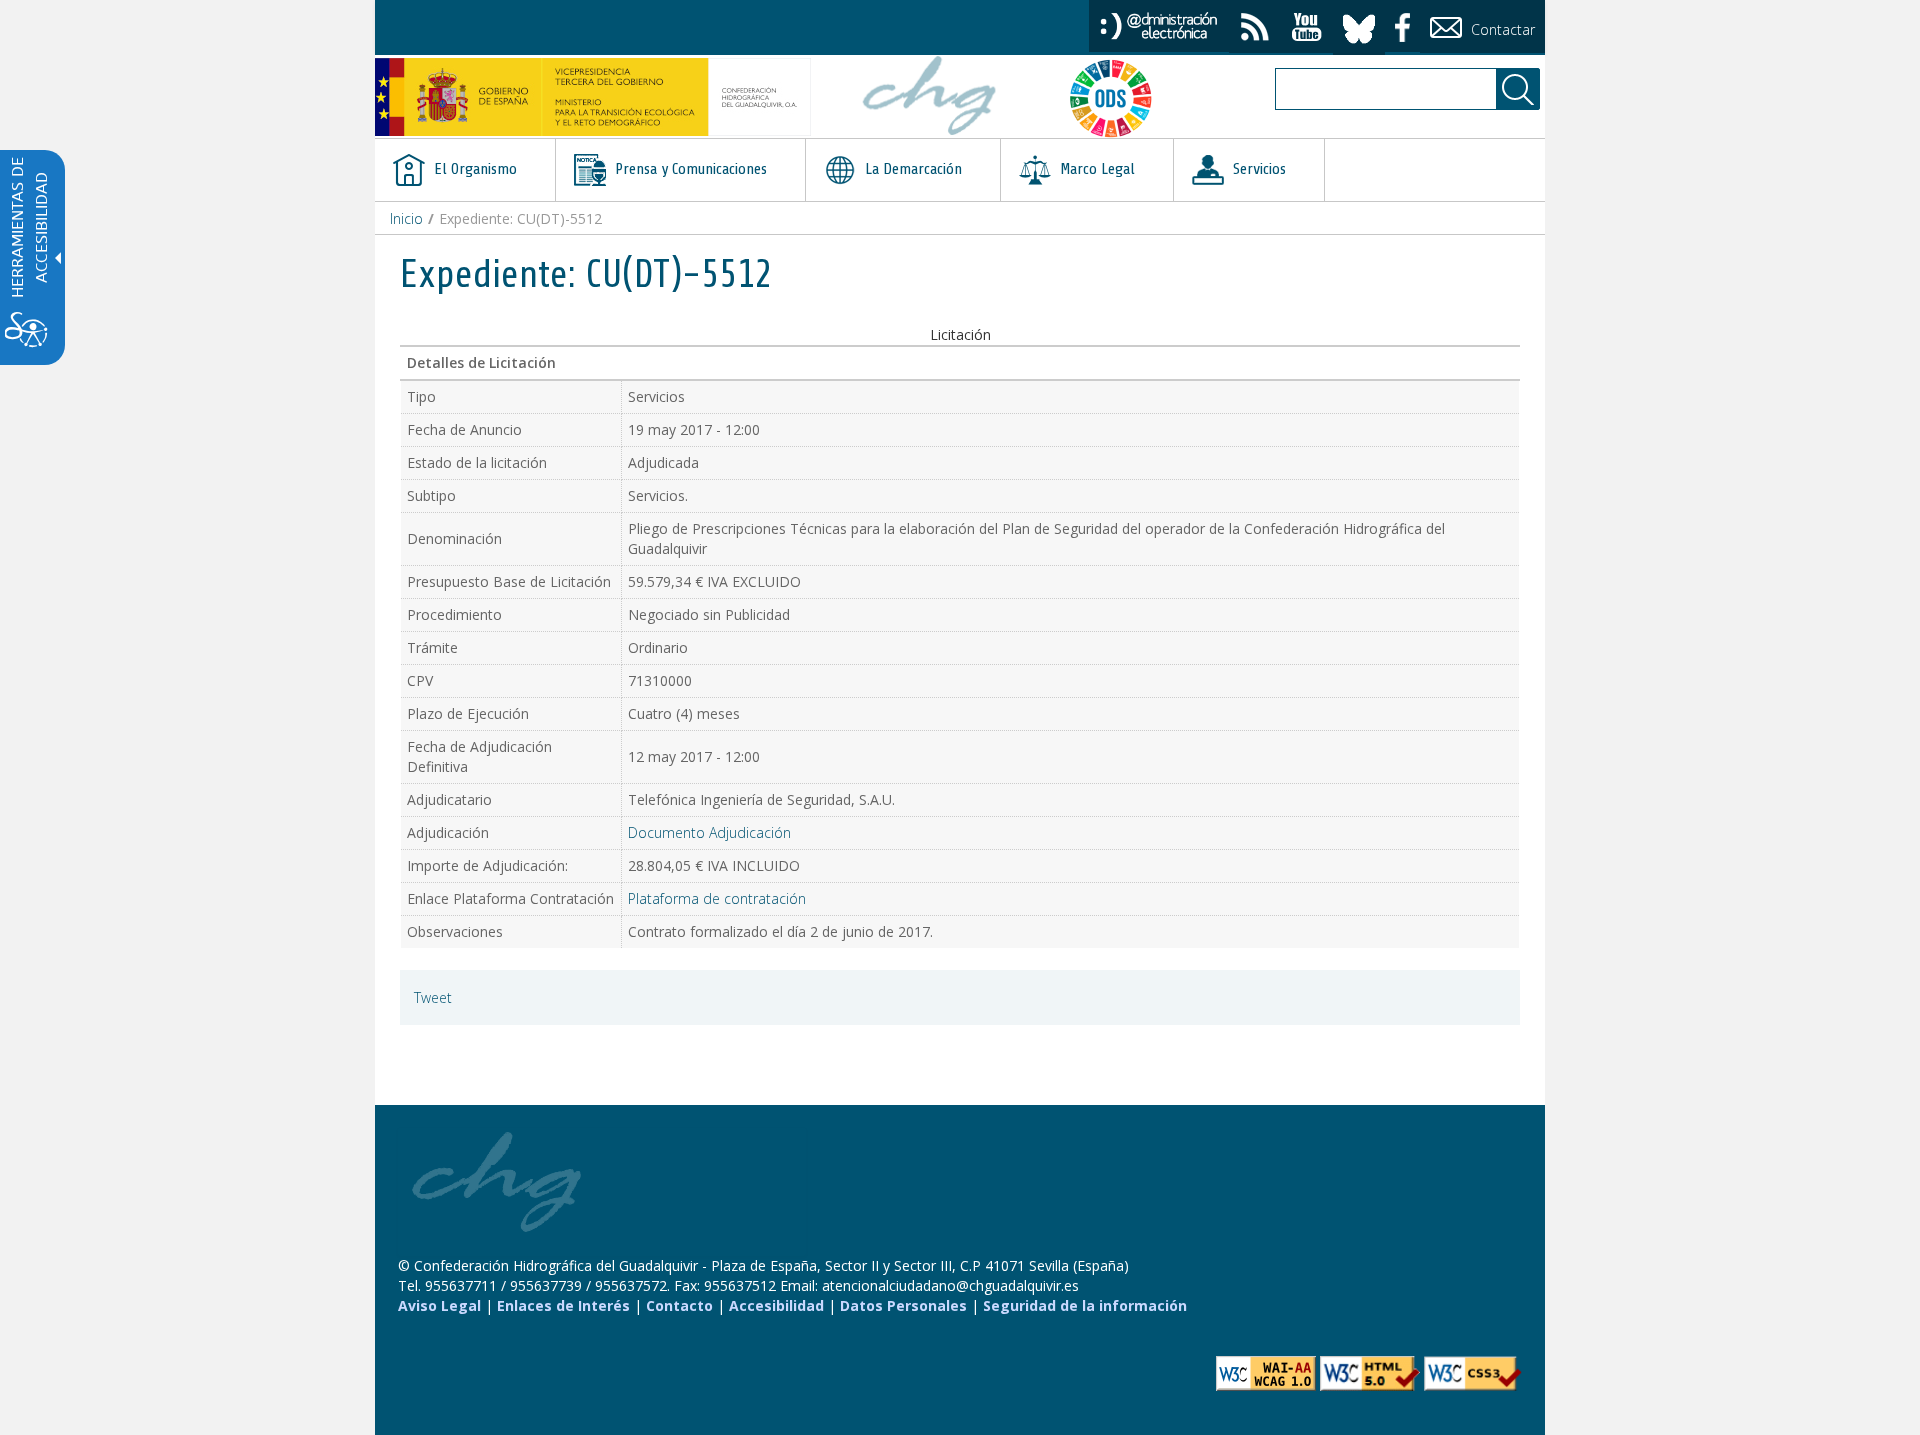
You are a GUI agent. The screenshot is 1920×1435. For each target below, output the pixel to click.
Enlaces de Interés (563, 1305)
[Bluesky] (1359, 25)
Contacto (679, 1305)
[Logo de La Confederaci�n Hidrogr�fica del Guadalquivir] (930, 98)
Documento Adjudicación (709, 832)
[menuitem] (465, 170)
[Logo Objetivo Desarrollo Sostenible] (1119, 98)
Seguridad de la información (1085, 1305)
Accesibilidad (776, 1305)
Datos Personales (903, 1305)
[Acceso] (1159, 24)
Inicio (406, 218)
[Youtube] (1307, 29)
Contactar (1501, 29)
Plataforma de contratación (717, 898)
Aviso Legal (439, 1305)
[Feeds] (1255, 29)
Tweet (433, 997)
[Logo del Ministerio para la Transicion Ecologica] (593, 97)
